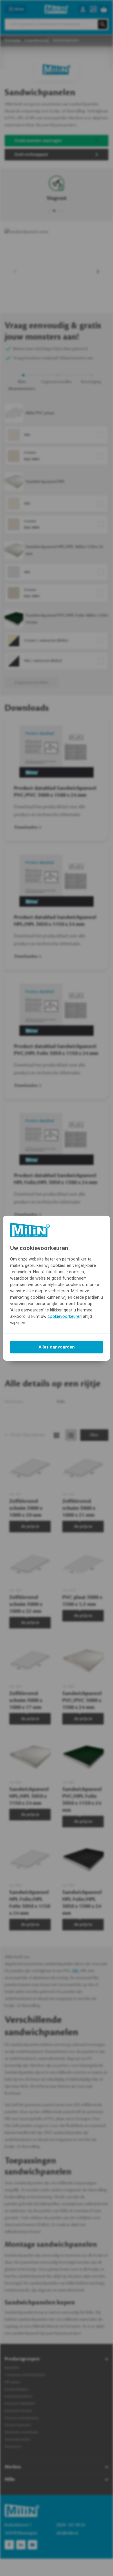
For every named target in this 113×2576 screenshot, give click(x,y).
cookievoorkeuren (65, 1316)
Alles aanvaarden (57, 1347)
